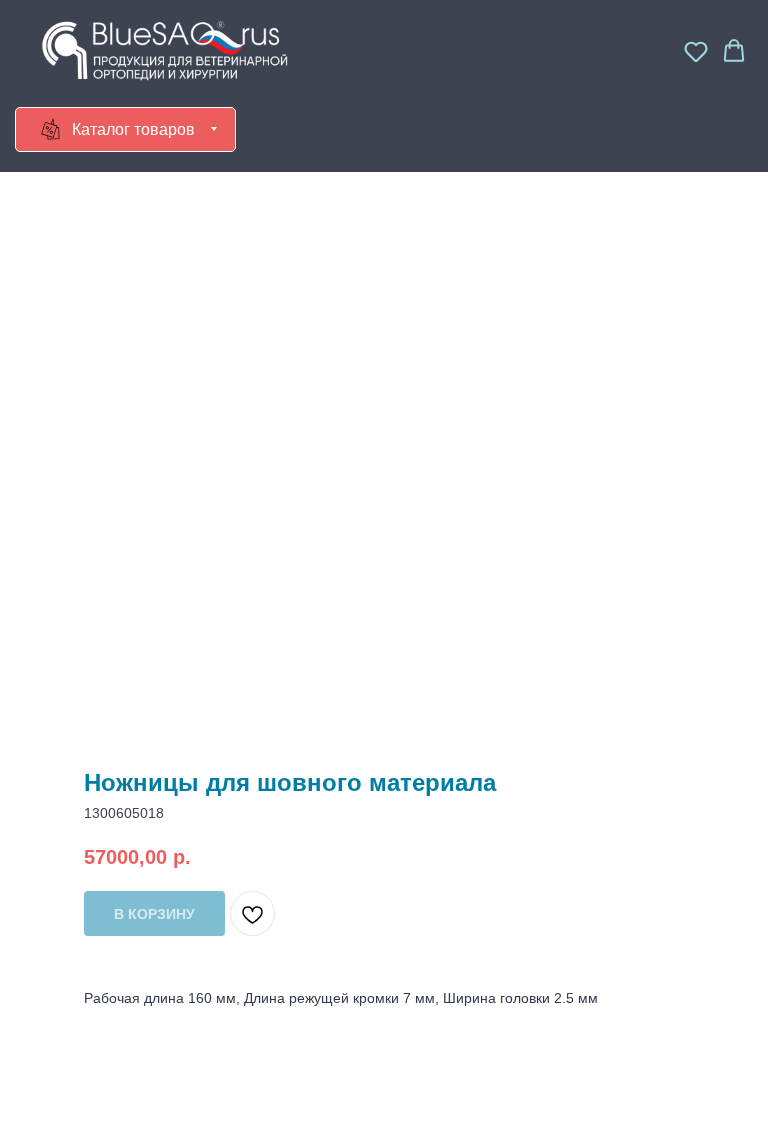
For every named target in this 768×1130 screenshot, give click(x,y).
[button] (696, 51)
